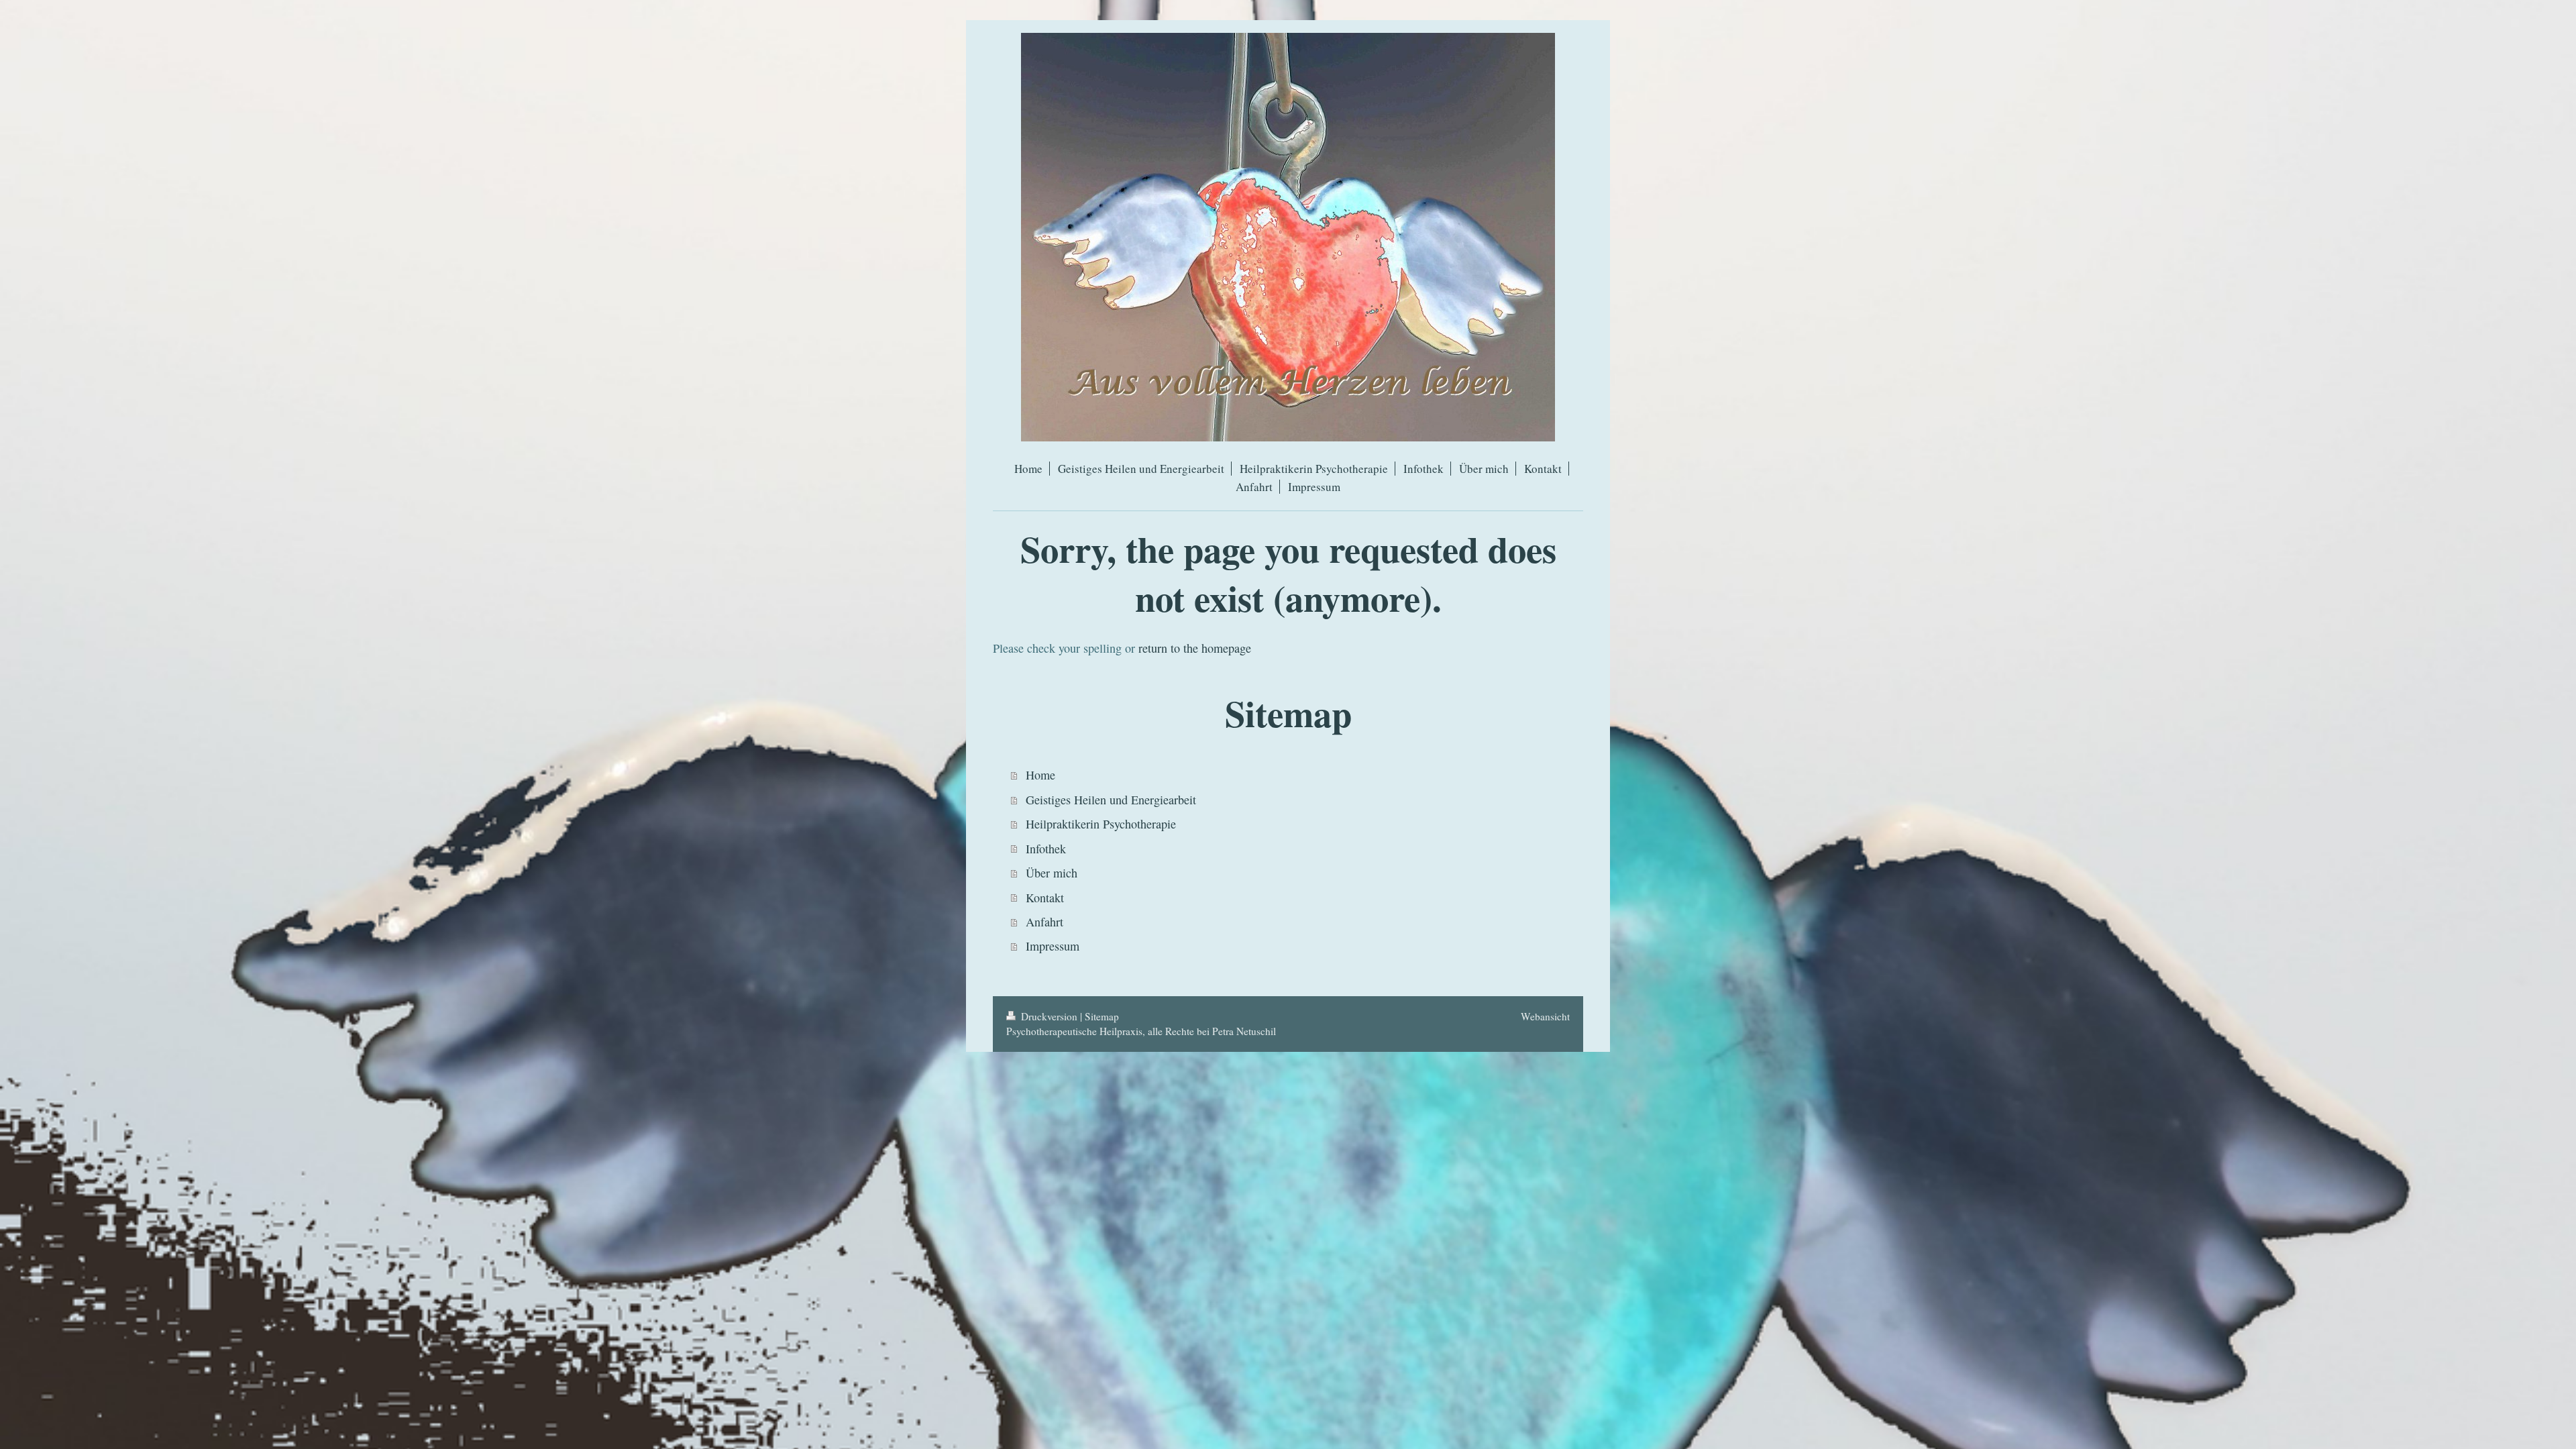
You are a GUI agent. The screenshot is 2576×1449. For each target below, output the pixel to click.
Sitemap (1102, 1016)
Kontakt (1045, 898)
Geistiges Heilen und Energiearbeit (1111, 800)
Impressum (1053, 946)
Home (1040, 775)
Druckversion (1049, 1016)
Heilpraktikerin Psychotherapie (1101, 824)
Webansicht (1545, 1016)
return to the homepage (1195, 648)
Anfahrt (1044, 922)
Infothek (1046, 849)
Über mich (1052, 873)
